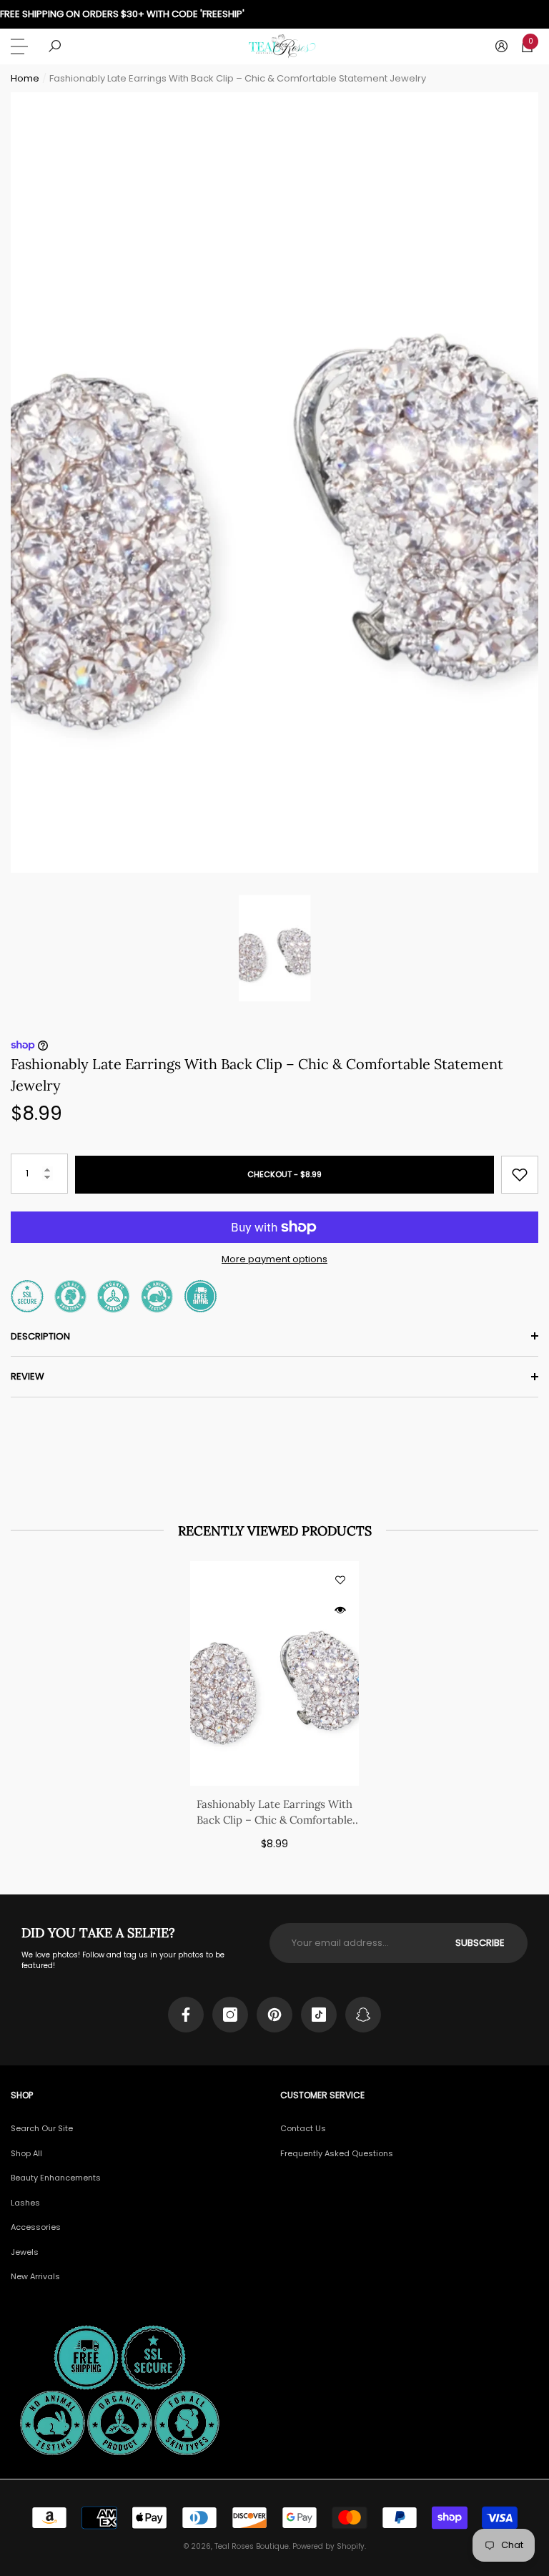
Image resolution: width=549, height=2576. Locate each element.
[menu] (21, 46)
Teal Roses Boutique (252, 2546)
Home (25, 78)
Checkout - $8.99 (285, 1174)
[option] (274, 483)
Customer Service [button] (322, 2095)
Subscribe (480, 1943)
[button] (55, 46)
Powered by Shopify (328, 2546)
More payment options (274, 1259)
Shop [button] (22, 2095)
